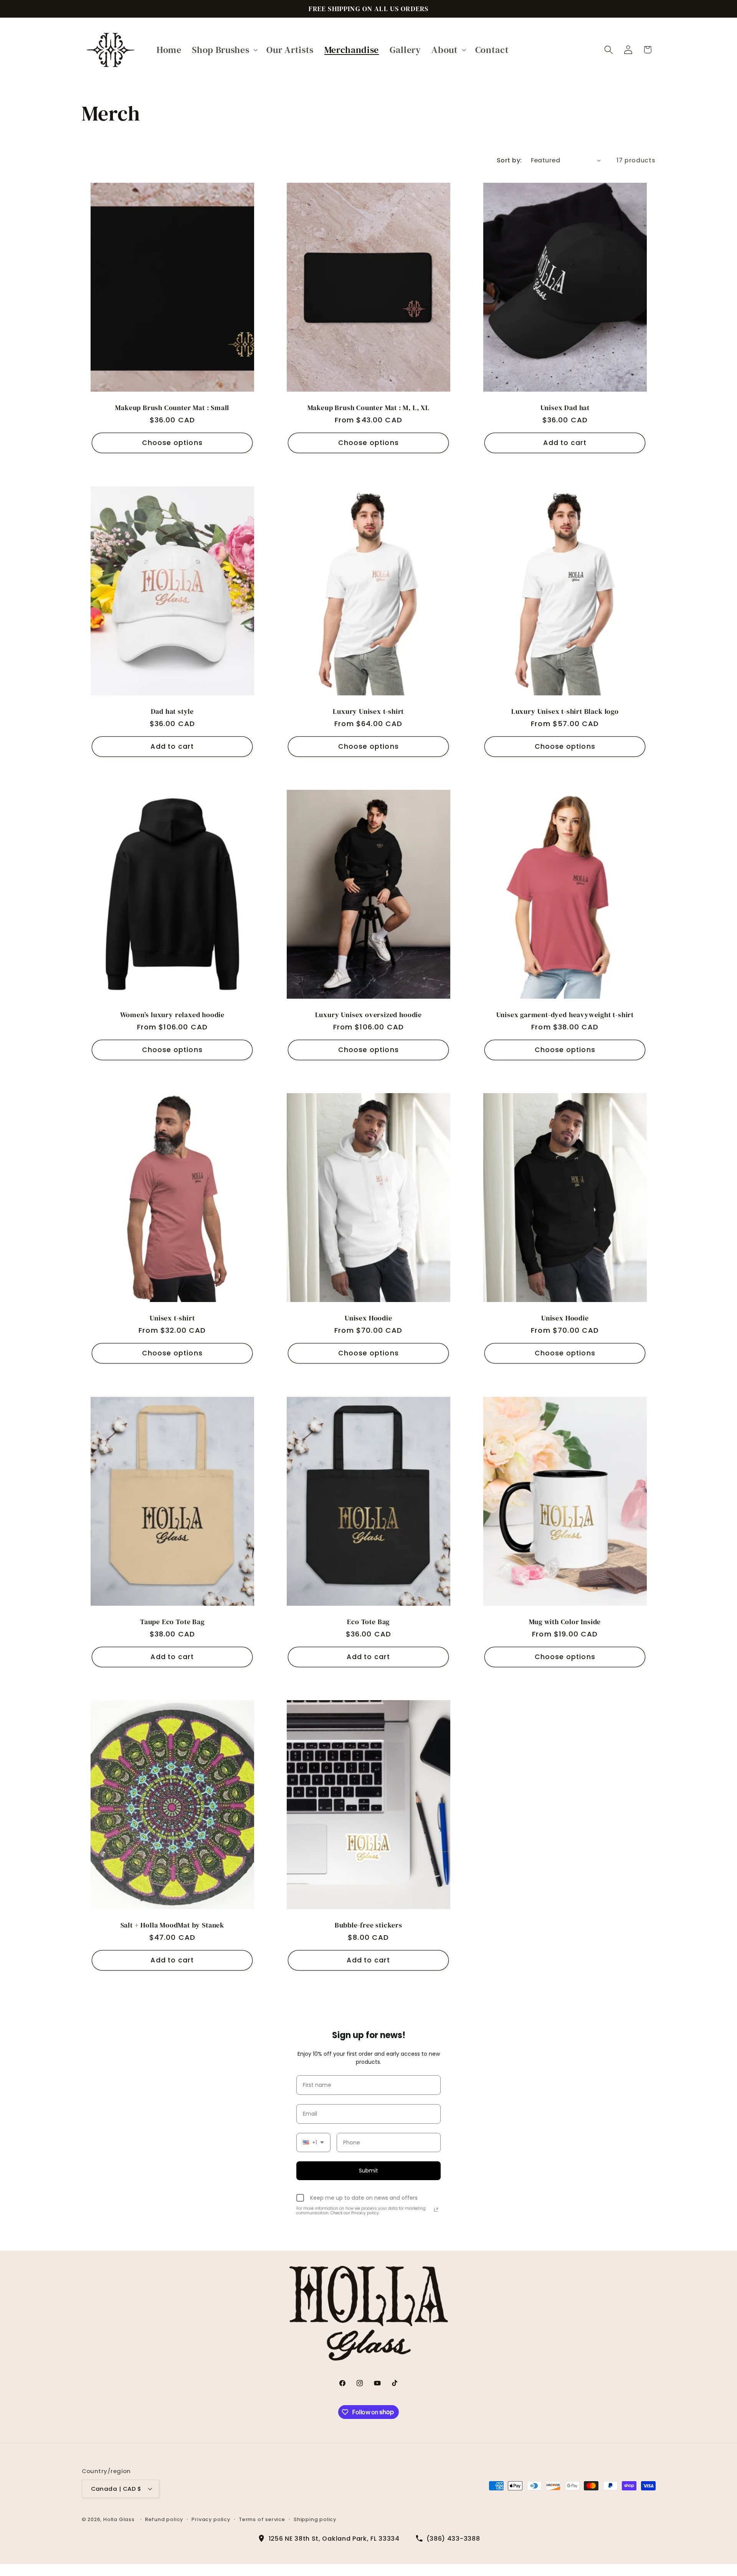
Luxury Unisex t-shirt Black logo (565, 711)
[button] (224, 50)
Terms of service (262, 2519)
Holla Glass (119, 2519)
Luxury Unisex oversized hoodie (368, 1014)
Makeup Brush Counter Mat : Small (172, 408)
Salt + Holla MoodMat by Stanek (172, 1925)
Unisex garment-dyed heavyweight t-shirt (565, 1014)
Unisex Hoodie (368, 1318)
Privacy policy (211, 2519)
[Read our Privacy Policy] (436, 2210)
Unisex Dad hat (565, 408)
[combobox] (313, 2143)
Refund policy (164, 2519)
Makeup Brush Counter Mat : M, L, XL (368, 408)
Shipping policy (315, 2519)
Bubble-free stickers (368, 1925)
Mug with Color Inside (565, 1621)
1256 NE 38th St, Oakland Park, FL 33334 (334, 2539)
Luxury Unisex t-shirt (368, 711)
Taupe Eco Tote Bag (172, 1621)
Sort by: (509, 160)
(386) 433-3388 (453, 2539)
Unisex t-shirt (172, 1318)
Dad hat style (172, 711)
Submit (368, 2171)
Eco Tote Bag (369, 1621)
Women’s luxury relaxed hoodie (172, 1014)
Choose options (172, 443)
